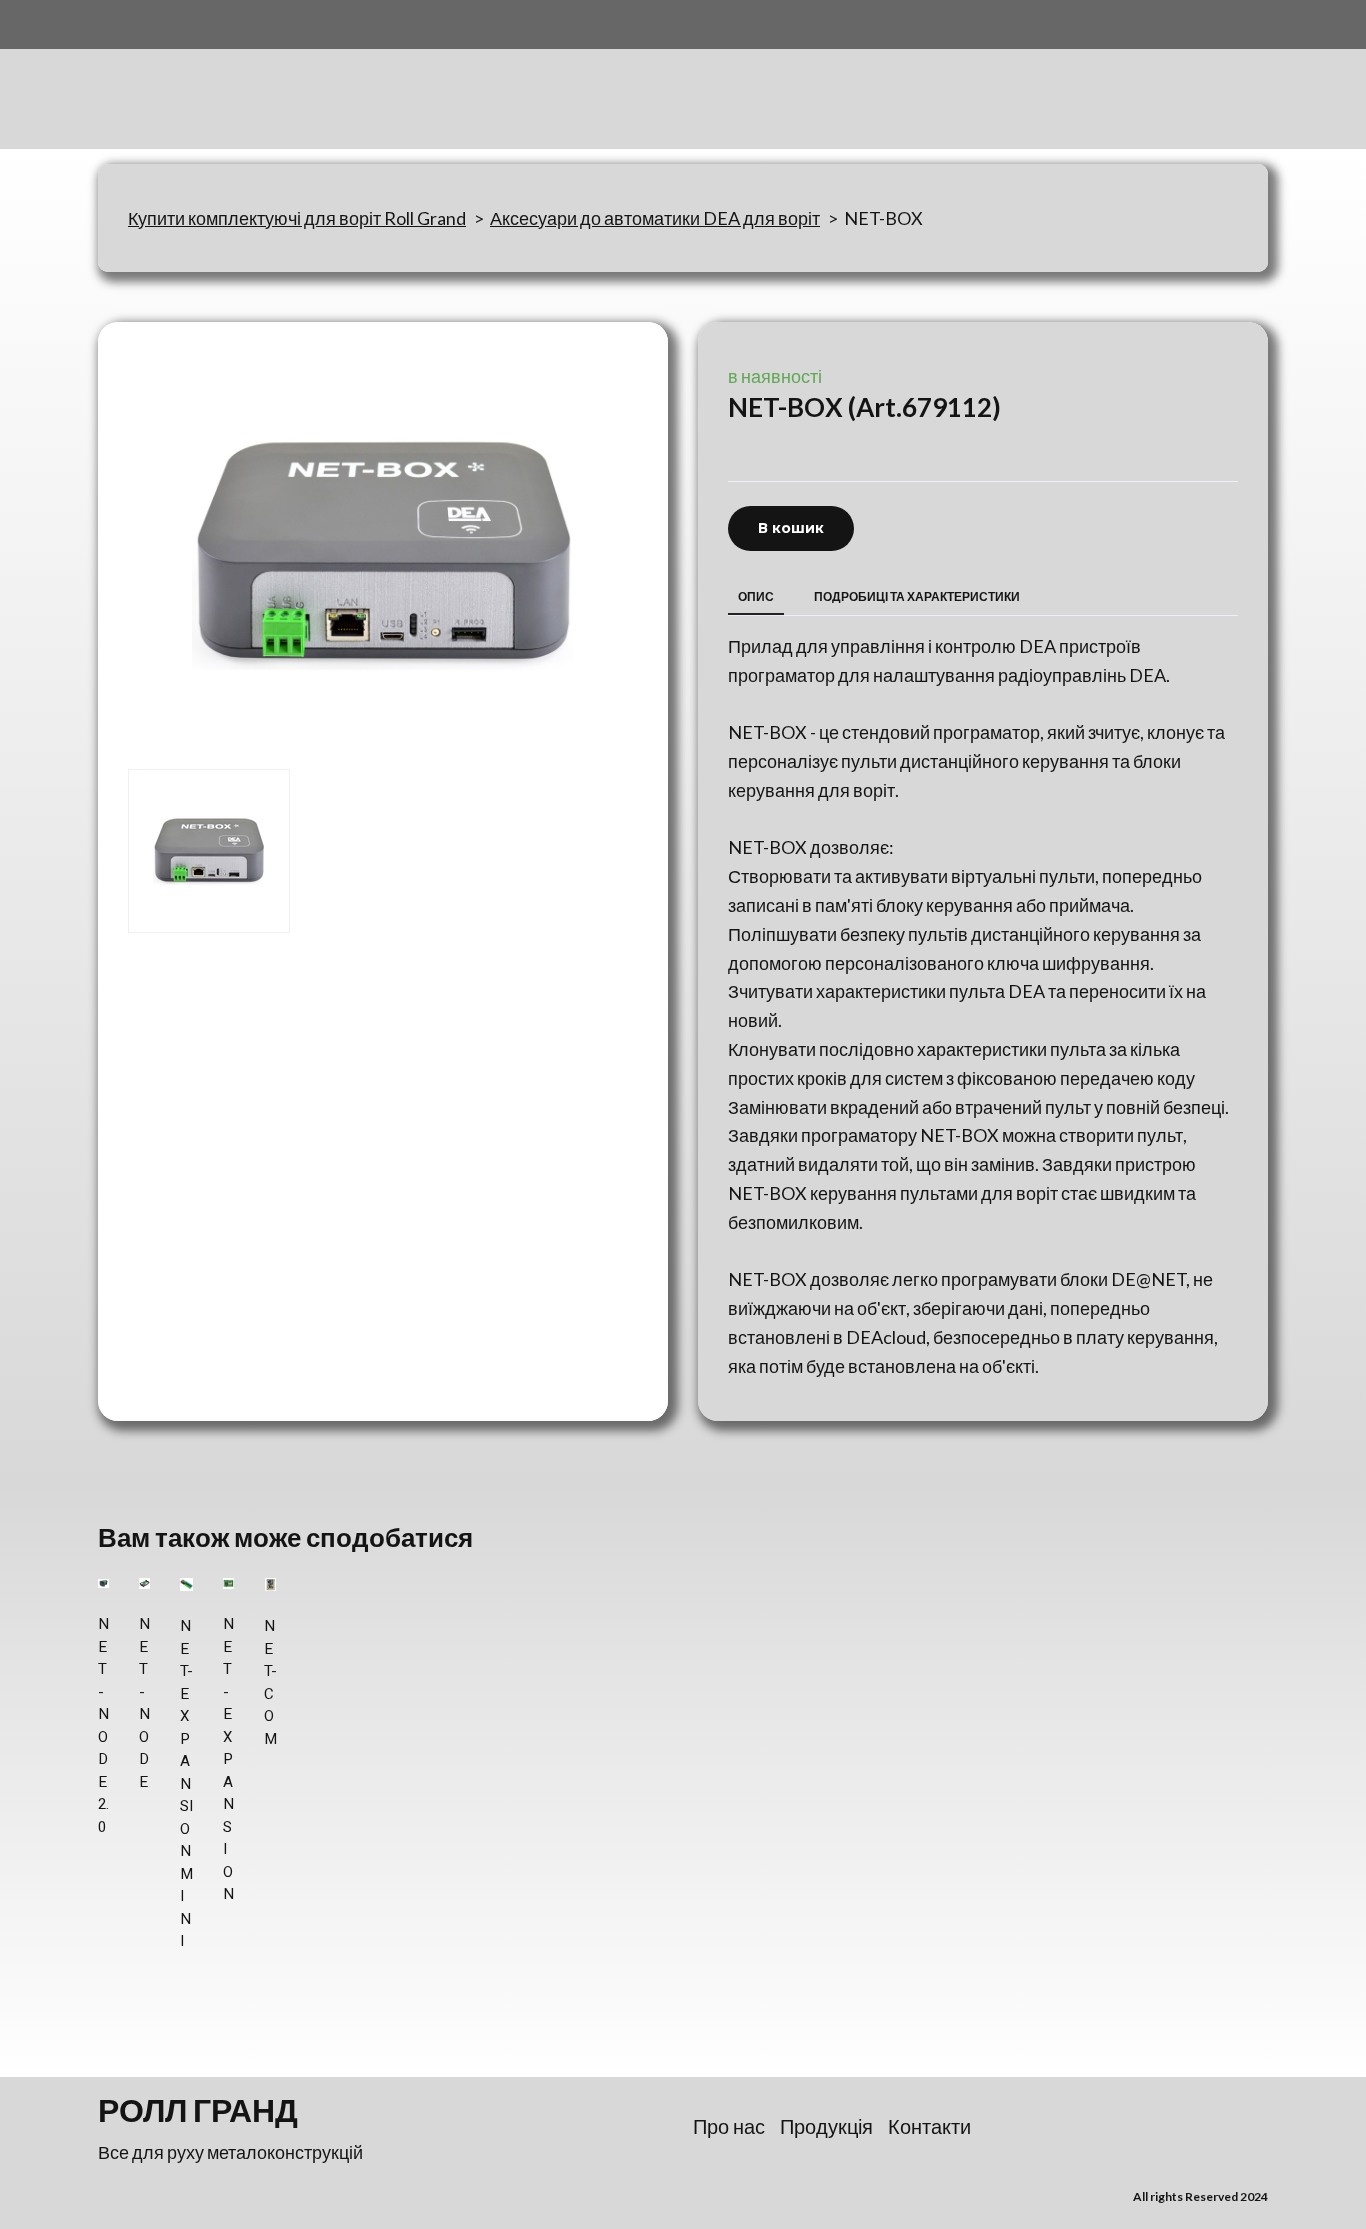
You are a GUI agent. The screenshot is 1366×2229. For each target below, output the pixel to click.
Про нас (729, 2126)
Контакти (929, 2126)
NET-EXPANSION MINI (186, 1783)
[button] (791, 528)
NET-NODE (144, 1703)
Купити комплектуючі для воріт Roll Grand (297, 218)
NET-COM (270, 1682)
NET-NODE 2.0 (103, 1725)
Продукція (826, 2126)
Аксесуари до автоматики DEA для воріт (655, 218)
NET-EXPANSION (228, 1759)
